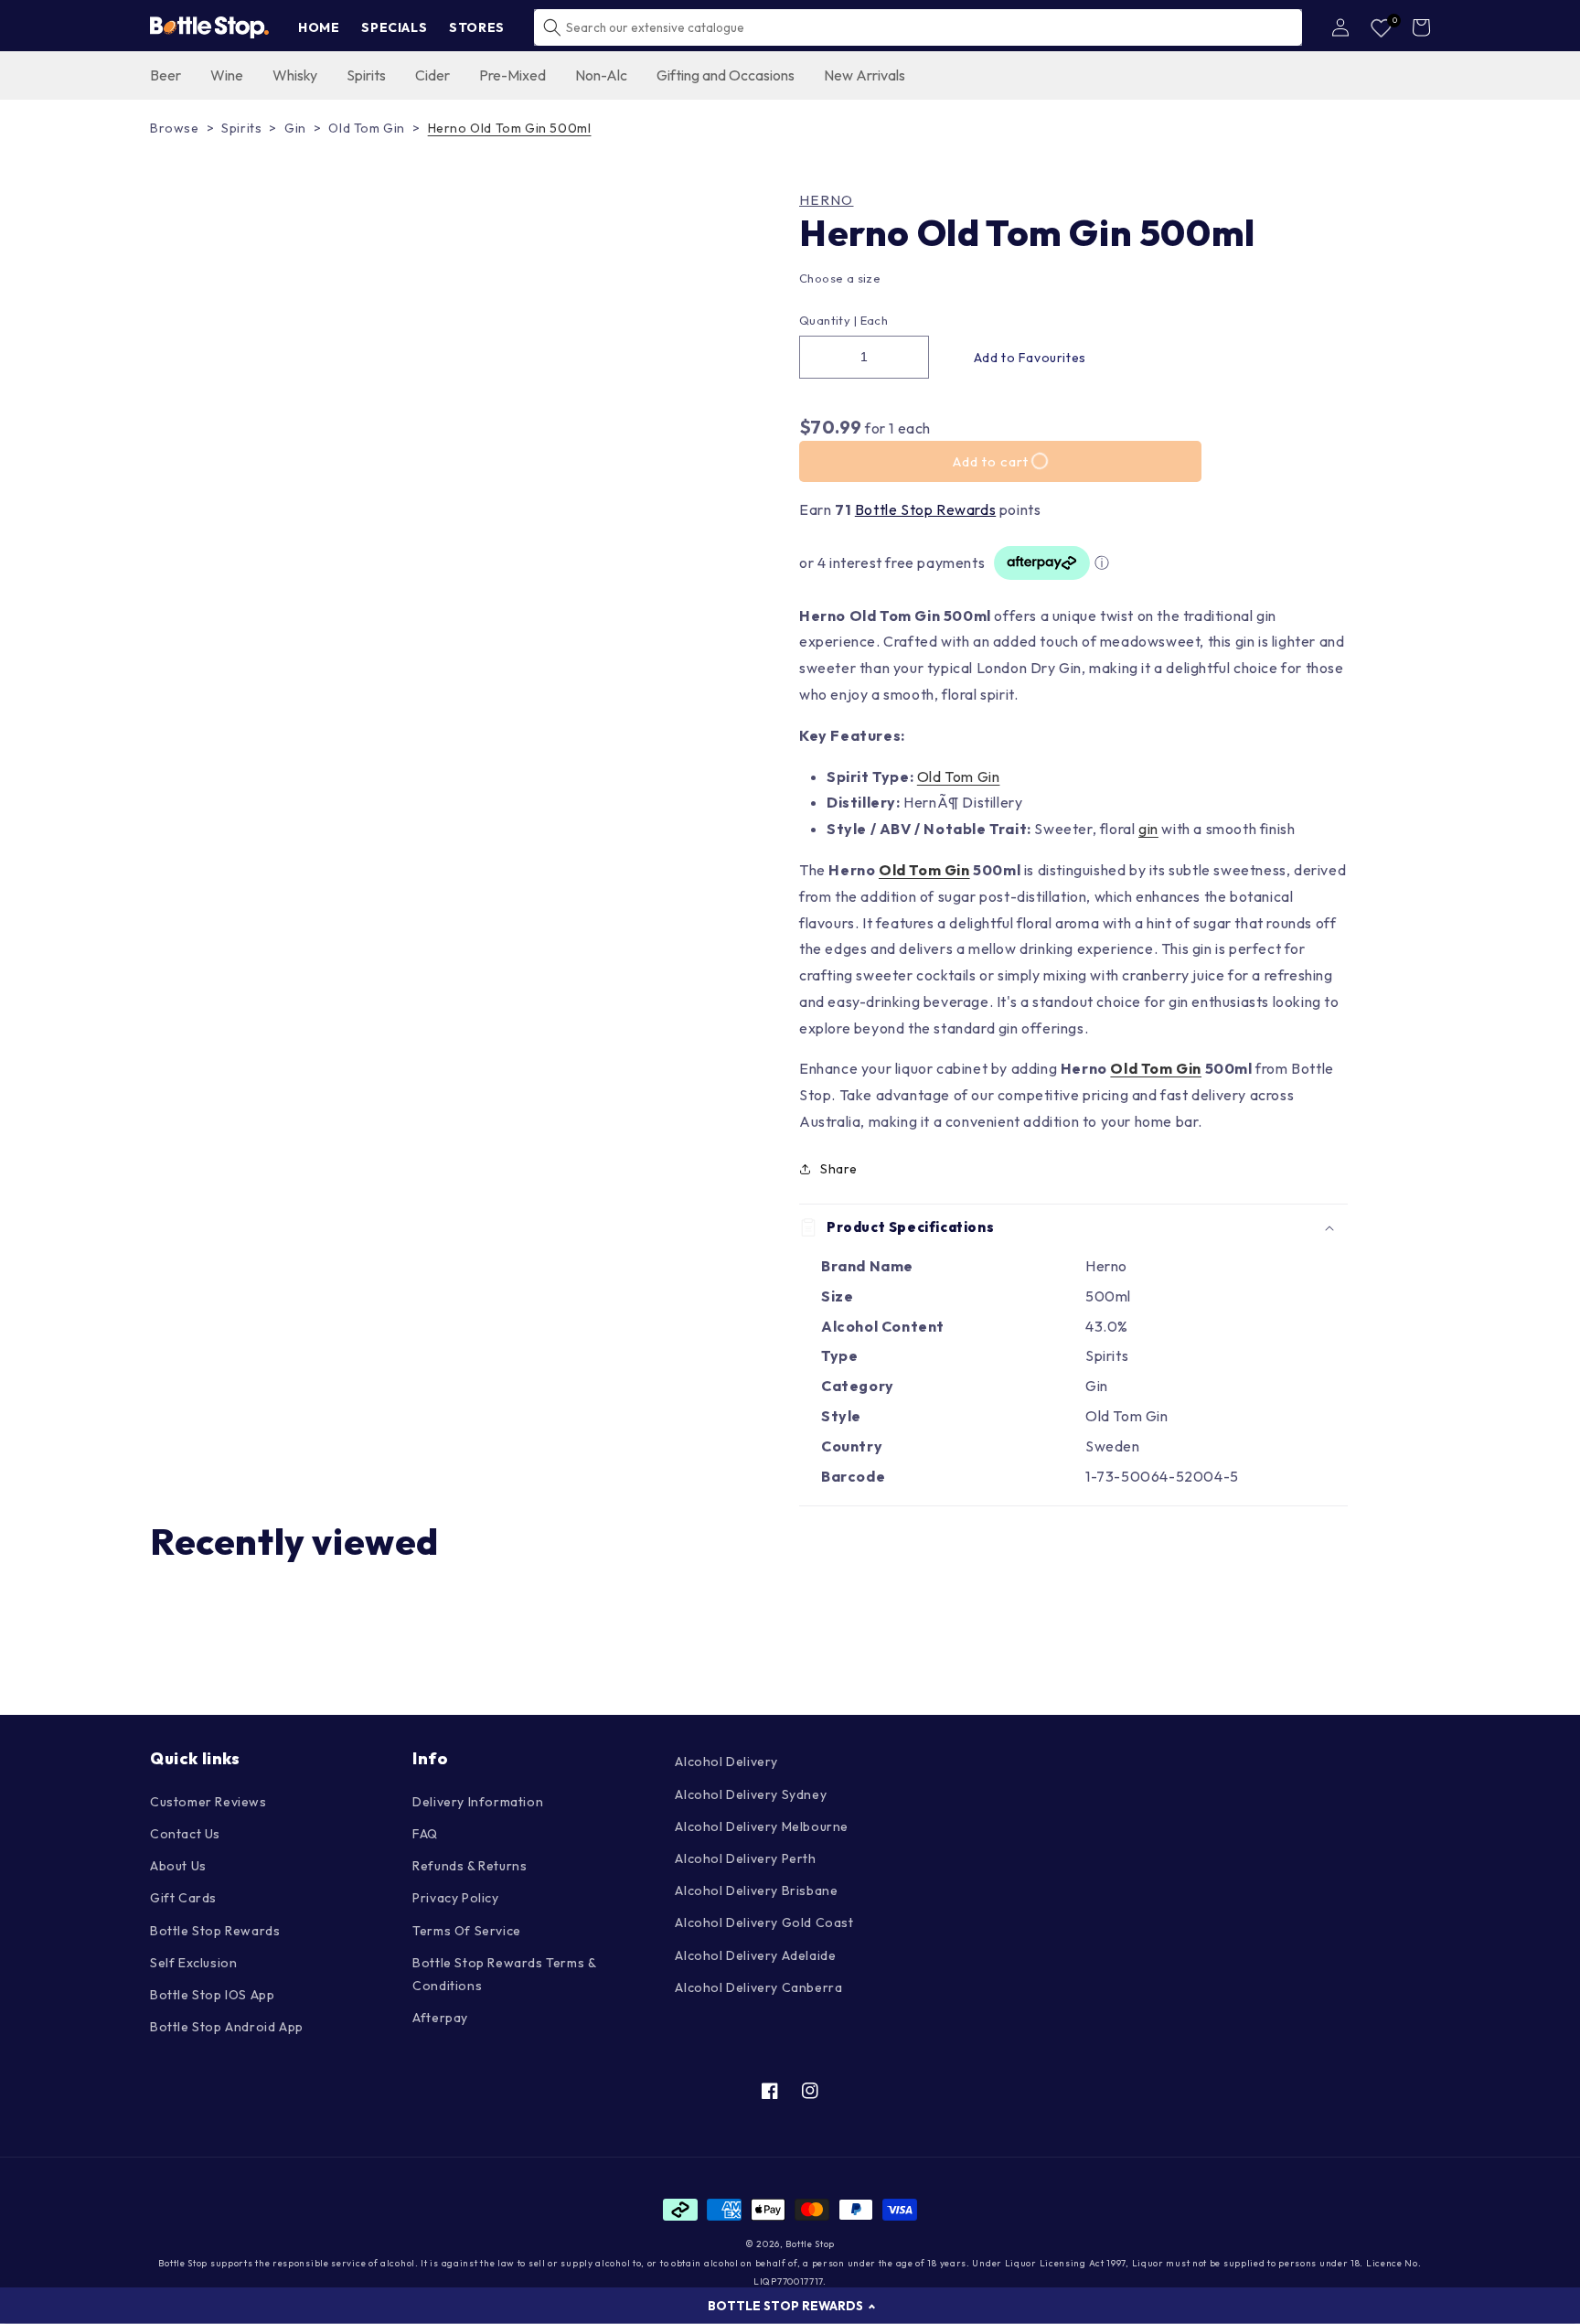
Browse (175, 128)
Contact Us (185, 1834)
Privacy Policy (455, 1898)
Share (839, 1169)
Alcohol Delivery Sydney (751, 1794)
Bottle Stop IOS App (212, 1995)
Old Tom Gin (367, 128)
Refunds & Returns (470, 1866)
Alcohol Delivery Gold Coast (764, 1922)
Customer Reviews (208, 1802)
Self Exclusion (193, 1963)
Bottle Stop (810, 2244)
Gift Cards (183, 1898)
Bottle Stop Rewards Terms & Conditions (504, 1974)
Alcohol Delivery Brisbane (756, 1890)
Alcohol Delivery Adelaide (755, 1955)
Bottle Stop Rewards (925, 509)
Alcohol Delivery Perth (745, 1858)
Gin (295, 128)
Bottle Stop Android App (227, 2027)
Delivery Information (478, 1802)
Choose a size (840, 278)
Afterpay (440, 2018)
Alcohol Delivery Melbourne (762, 1826)
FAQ (425, 1834)
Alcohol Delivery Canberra (758, 1987)
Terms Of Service (467, 1931)
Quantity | (828, 320)
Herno (827, 200)
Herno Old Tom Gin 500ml (510, 128)
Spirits (241, 128)
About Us (178, 1866)
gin (1148, 829)
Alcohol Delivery (726, 1762)
